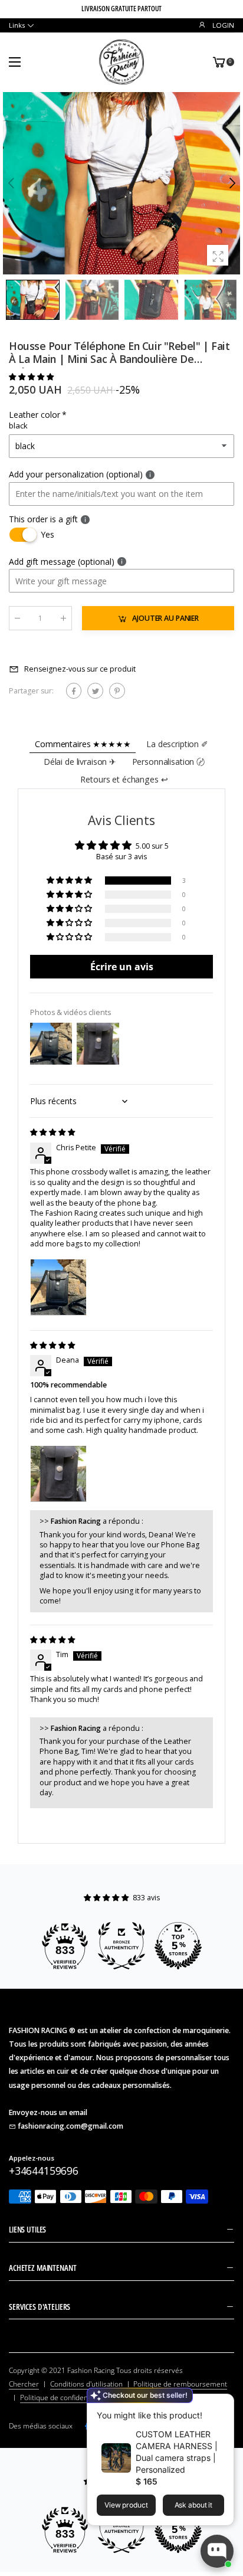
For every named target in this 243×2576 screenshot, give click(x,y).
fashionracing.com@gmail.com (70, 2126)
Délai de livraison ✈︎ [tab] (80, 762)
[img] (52, 1132)
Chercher (24, 2384)
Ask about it (194, 2505)
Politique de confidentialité (63, 2397)
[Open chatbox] (217, 2551)
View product (126, 2505)
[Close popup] (222, 2405)
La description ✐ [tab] (177, 744)
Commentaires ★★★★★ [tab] (83, 744)
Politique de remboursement (180, 2384)
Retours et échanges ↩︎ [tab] (124, 779)
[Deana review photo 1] (58, 1474)
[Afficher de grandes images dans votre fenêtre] (218, 256)
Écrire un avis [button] (122, 967)
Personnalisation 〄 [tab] (168, 762)
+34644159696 (44, 2171)
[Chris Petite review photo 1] (58, 1287)
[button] (231, 184)
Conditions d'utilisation (86, 2384)
